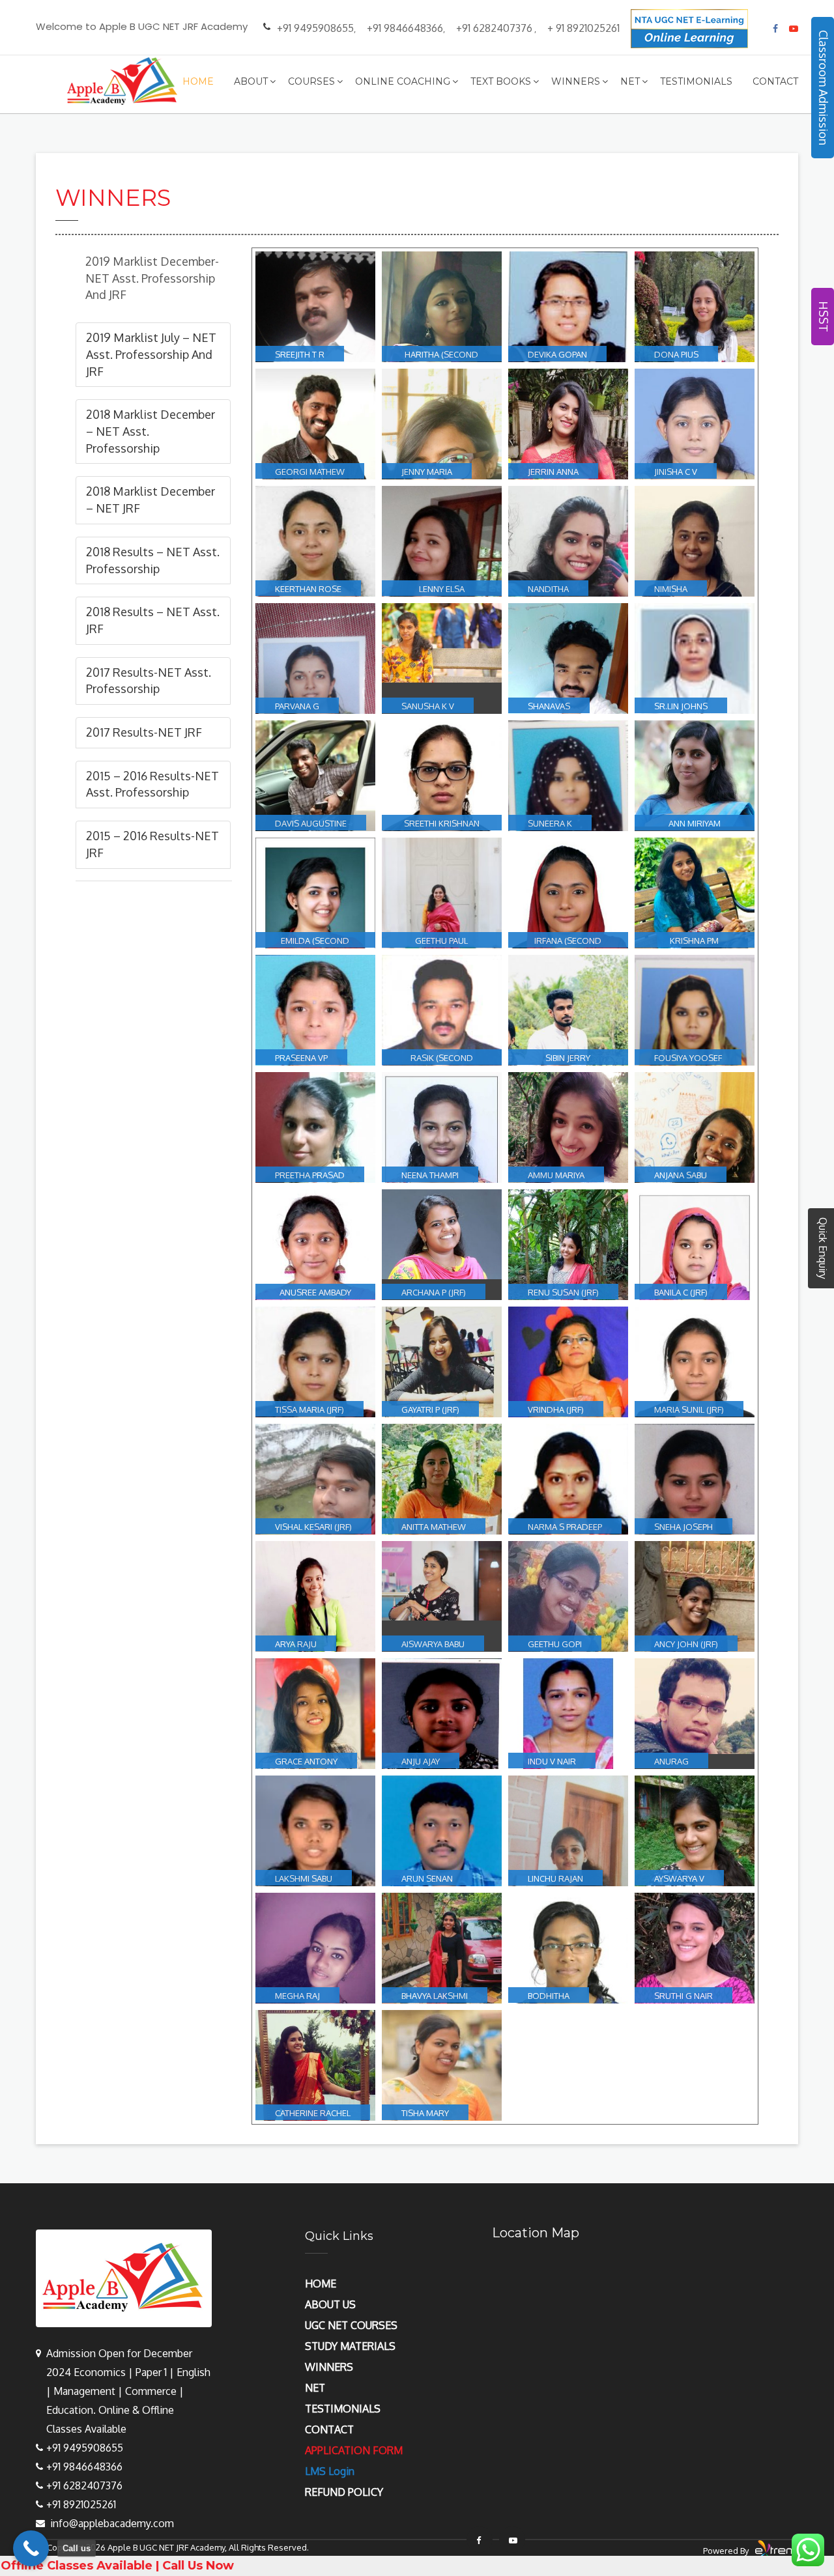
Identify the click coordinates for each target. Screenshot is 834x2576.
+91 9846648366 (405, 28)
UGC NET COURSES (351, 2325)
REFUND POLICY (344, 2492)
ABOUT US (330, 2304)
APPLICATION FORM (354, 2450)
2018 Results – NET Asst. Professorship (153, 560)
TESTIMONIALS (343, 2409)
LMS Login (330, 2471)
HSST (824, 317)
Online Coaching (403, 81)
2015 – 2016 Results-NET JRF (152, 844)
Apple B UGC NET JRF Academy (166, 2547)
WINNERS (329, 2367)
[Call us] (31, 2548)
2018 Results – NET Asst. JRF (153, 620)
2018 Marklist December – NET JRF (151, 500)
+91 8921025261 (81, 2504)
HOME (321, 2284)
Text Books (501, 81)
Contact (775, 81)
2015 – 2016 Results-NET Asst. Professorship (152, 784)
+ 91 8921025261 (583, 28)
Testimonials (696, 81)
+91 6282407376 (494, 28)
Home (198, 81)
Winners (576, 81)
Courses (311, 81)
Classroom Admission (824, 88)
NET (315, 2388)
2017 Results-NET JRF (144, 732)
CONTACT (329, 2429)
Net (630, 81)
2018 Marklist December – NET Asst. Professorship (151, 431)
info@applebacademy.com (112, 2523)
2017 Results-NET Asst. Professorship (149, 681)
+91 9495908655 (315, 28)
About (251, 81)
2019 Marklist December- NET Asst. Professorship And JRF (152, 278)
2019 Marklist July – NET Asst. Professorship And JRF (151, 354)
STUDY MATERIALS (350, 2346)
